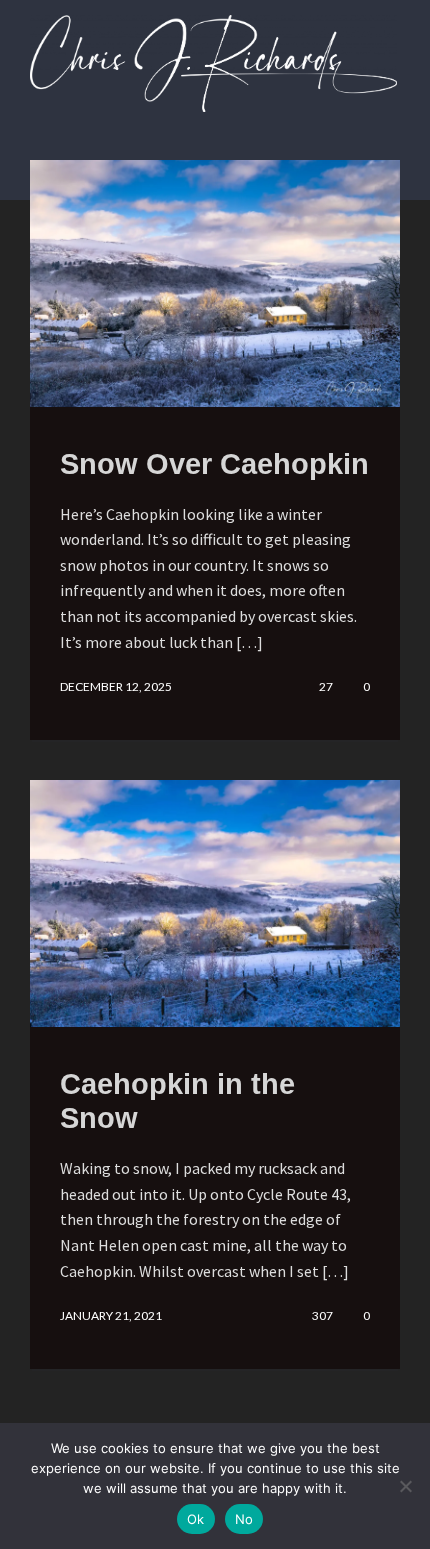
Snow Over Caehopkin (214, 464)
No (244, 1519)
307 (322, 1316)
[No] (405, 1486)
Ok (196, 1519)
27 (326, 687)
